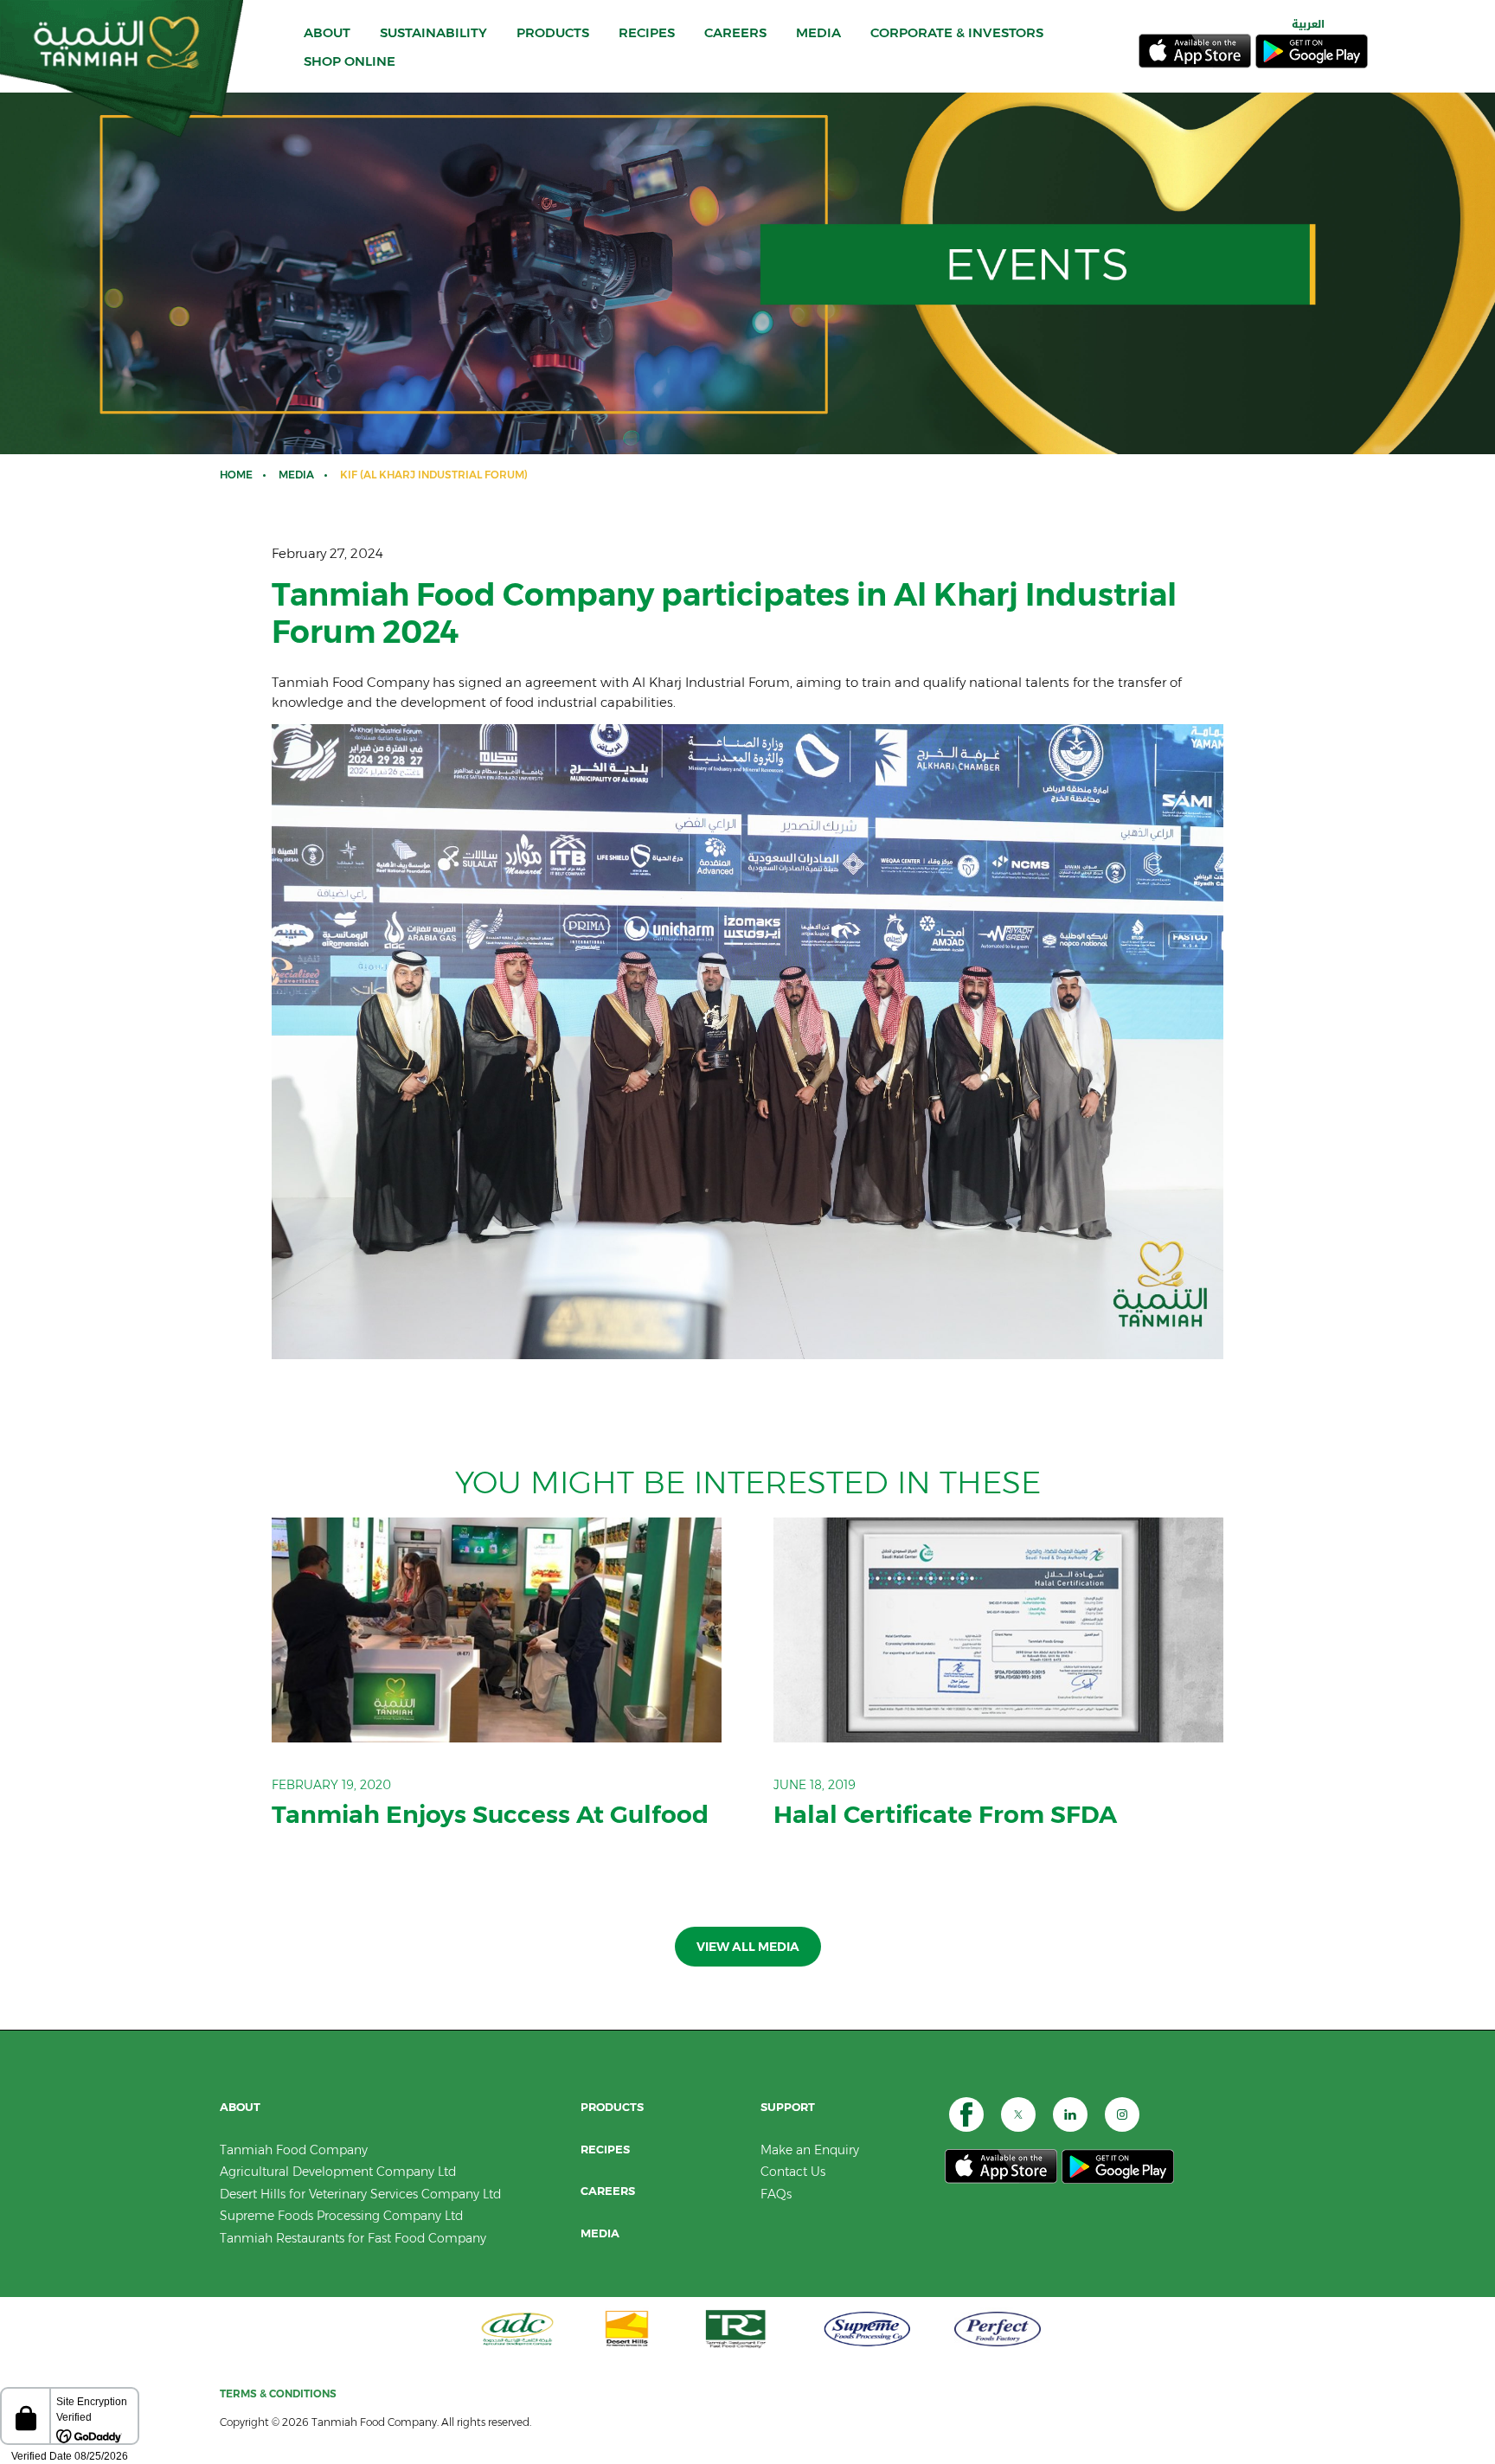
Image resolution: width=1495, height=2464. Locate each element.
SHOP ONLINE (350, 61)
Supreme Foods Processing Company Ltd (341, 2216)
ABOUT (327, 32)
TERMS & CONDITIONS (278, 2393)
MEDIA (818, 32)
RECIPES (647, 32)
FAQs (776, 2194)
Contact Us (793, 2172)
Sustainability (433, 32)
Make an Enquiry (810, 2150)
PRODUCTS (553, 32)
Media (296, 475)
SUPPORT (788, 2107)
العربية (1308, 24)
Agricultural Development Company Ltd (338, 2172)
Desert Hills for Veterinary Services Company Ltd (360, 2194)
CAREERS (735, 32)
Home (236, 475)
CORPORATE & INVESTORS (957, 32)
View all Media (748, 1947)
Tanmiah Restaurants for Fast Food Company (353, 2238)
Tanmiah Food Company (294, 2150)
